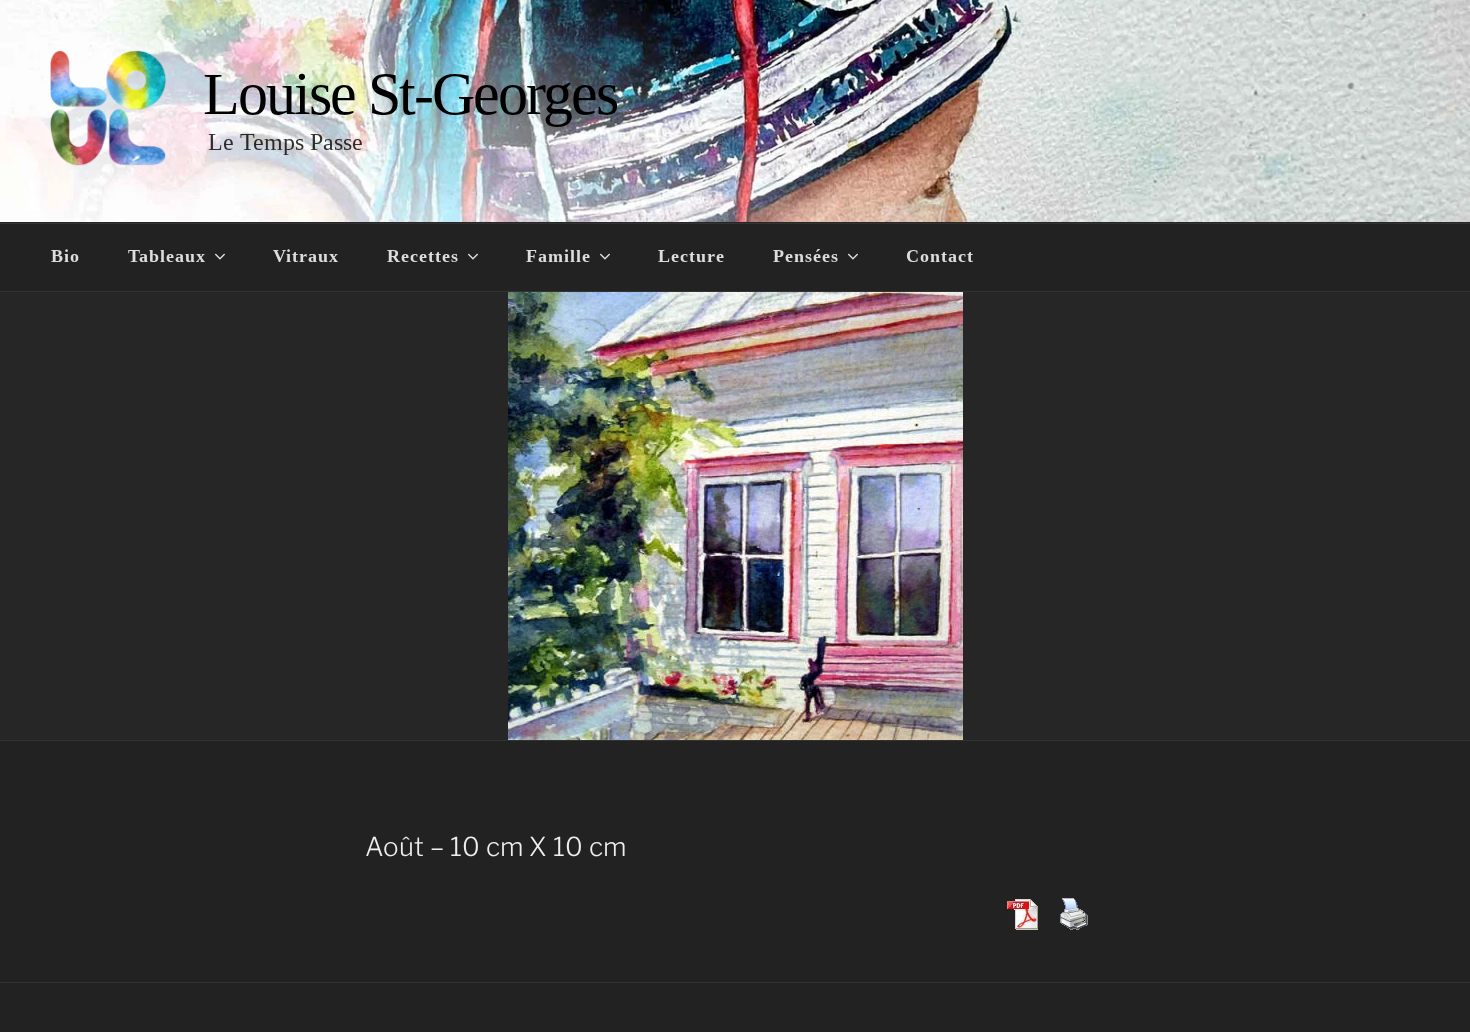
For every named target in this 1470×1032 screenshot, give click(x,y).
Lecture (691, 256)
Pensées (806, 256)
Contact (940, 256)
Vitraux (306, 256)
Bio (65, 256)
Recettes (423, 256)
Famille (558, 256)
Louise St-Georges (410, 94)
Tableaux (167, 256)
